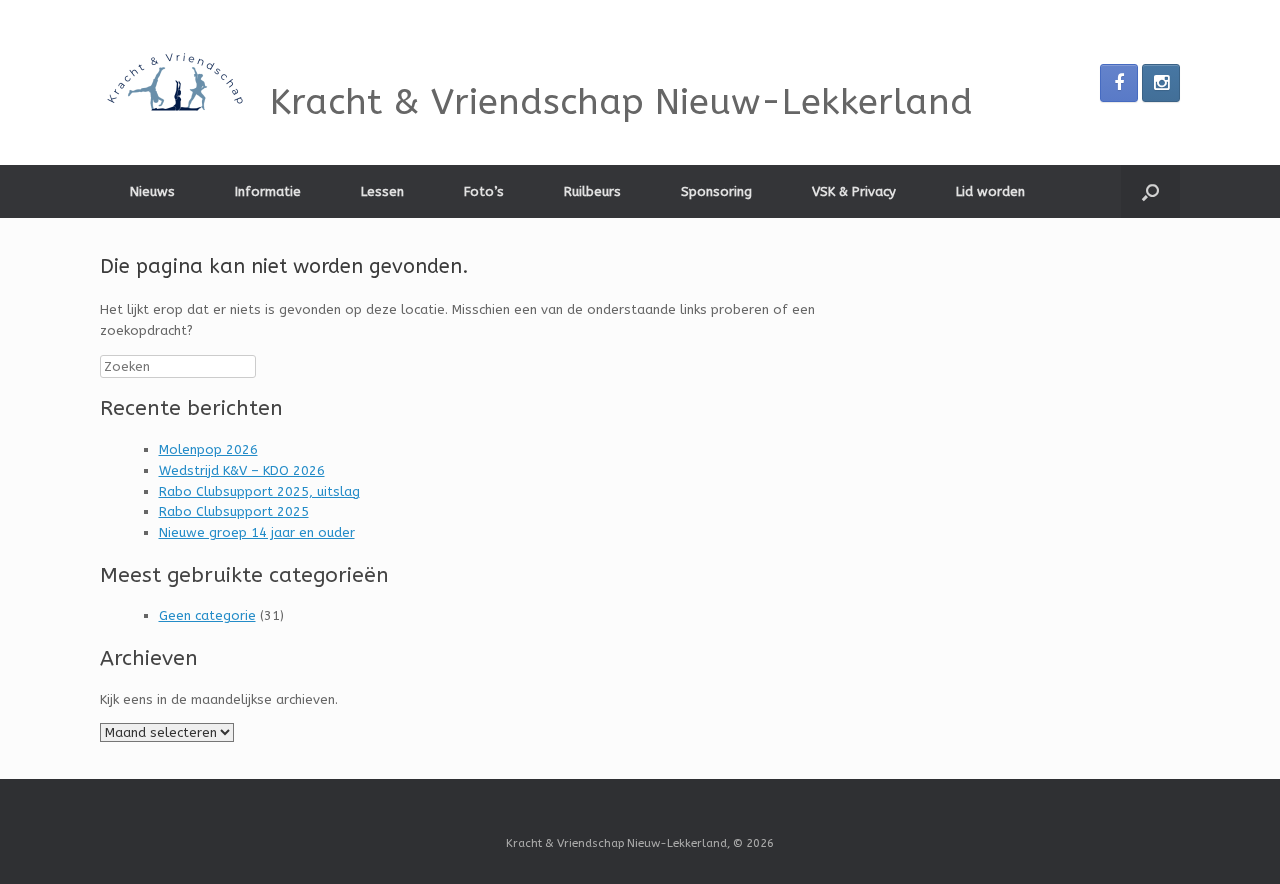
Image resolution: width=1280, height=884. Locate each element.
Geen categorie (207, 615)
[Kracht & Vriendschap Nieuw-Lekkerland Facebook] (1119, 83)
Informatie (268, 191)
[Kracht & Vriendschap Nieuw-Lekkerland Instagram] (1161, 83)
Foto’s (484, 191)
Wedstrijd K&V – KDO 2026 (242, 470)
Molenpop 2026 (208, 449)
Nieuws (152, 191)
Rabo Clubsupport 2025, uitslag (259, 491)
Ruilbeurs (592, 191)
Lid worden (990, 191)
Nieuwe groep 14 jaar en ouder (257, 532)
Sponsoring (716, 191)
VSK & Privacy (854, 191)
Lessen (382, 191)
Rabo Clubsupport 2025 (234, 511)
